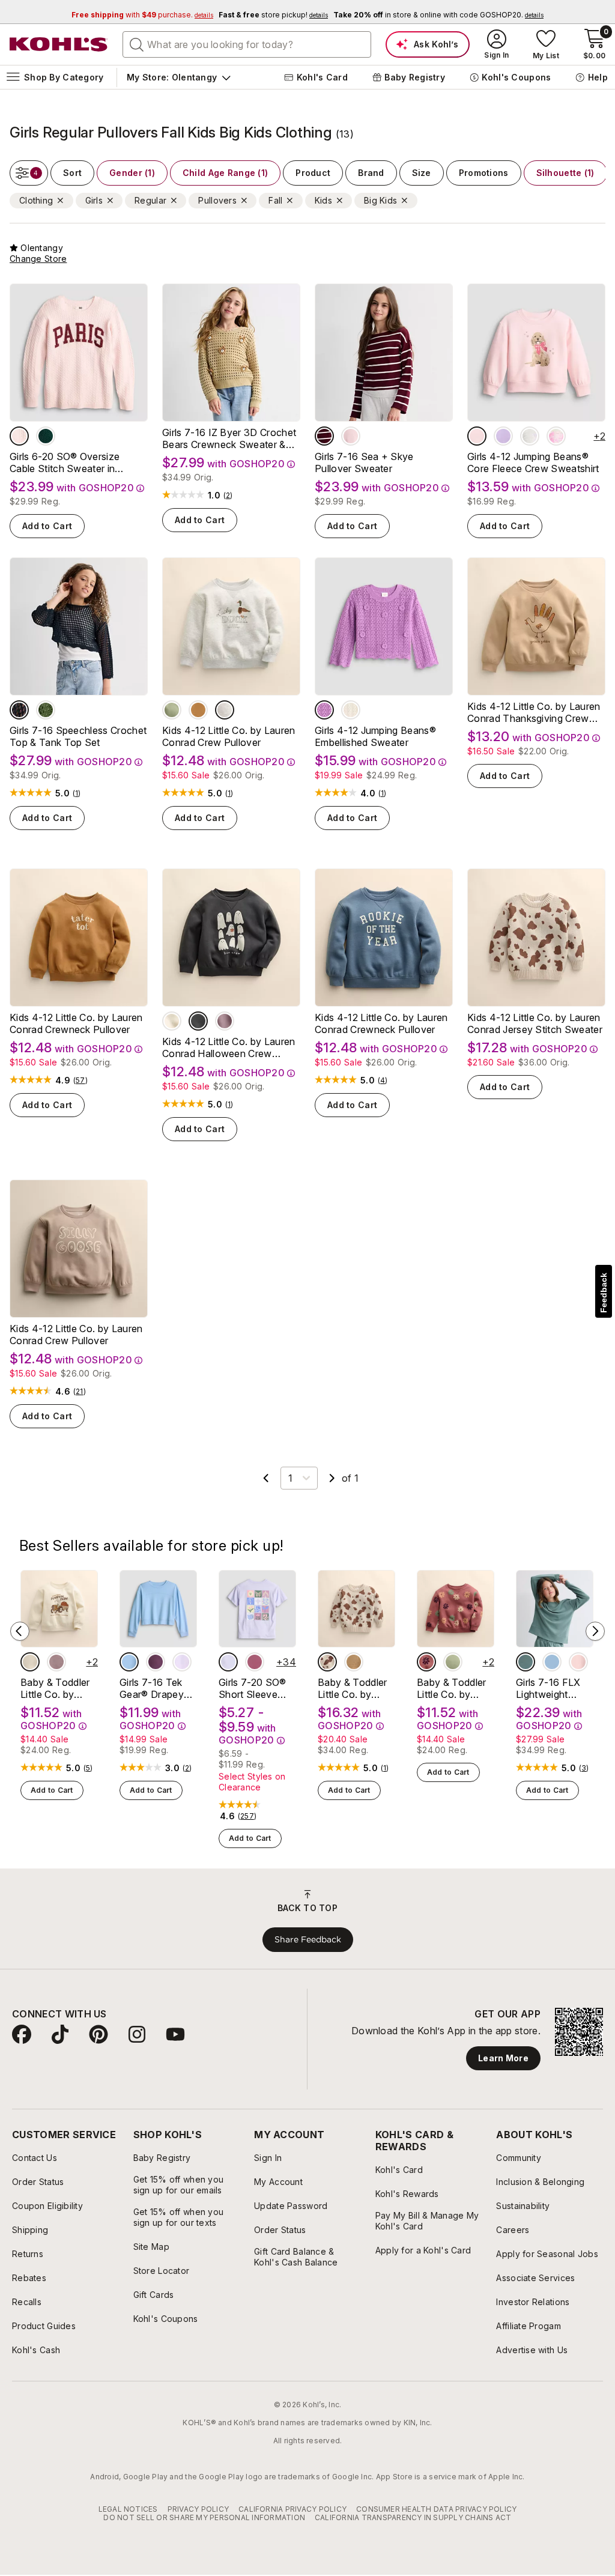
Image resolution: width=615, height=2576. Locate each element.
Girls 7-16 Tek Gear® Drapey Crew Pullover (152, 1688)
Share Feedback (308, 1939)
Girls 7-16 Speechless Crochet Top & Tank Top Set (78, 736)
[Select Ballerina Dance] (578, 1662)
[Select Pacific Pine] (46, 436)
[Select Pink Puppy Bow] (477, 436)
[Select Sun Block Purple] (228, 1662)
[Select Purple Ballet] (503, 436)
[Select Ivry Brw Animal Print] (327, 1662)
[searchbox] (247, 44)
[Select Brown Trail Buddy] (198, 710)
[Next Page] (332, 1478)
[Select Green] (46, 710)
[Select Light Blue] (129, 1662)
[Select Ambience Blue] (552, 1662)
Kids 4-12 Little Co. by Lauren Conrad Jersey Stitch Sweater (535, 1023)
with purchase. (142, 15)
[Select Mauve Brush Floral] (426, 1662)
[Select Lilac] (182, 1662)
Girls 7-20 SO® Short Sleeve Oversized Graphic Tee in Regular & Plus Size (252, 1688)
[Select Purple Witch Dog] (225, 1021)
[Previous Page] (266, 1478)
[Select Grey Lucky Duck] (225, 710)
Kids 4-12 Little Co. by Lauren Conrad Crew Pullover (229, 736)
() (228, 496)
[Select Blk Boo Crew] (198, 1021)
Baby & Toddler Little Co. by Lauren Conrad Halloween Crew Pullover (57, 1688)
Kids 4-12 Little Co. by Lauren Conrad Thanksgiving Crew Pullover (534, 712)
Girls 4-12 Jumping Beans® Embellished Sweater (375, 736)
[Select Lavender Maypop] (324, 710)
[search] (137, 44)
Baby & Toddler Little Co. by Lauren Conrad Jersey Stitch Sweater (352, 1688)
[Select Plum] (156, 1662)
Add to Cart (47, 526)
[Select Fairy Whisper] (19, 436)
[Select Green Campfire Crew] (172, 710)
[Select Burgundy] (324, 436)
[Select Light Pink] (351, 436)
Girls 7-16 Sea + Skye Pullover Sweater (364, 462)
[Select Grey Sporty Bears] (530, 436)
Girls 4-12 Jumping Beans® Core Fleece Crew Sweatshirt (533, 462)
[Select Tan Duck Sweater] (354, 1662)
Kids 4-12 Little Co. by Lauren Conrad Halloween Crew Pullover (229, 1047)
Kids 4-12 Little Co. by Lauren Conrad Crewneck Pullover (76, 1023)
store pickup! (273, 15)
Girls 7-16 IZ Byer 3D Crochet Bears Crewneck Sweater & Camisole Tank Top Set (229, 438)
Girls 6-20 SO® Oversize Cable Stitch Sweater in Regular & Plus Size (65, 462)
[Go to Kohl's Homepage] (59, 44)
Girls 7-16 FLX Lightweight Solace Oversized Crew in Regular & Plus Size (553, 1688)
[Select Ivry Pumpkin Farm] (172, 1021)
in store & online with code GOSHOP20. (438, 15)
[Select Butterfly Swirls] (255, 1662)
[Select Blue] (19, 710)
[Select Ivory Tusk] (351, 710)
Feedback (604, 1293)
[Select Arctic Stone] (526, 1662)
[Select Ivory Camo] (556, 436)
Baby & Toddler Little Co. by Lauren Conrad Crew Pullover (451, 1688)
